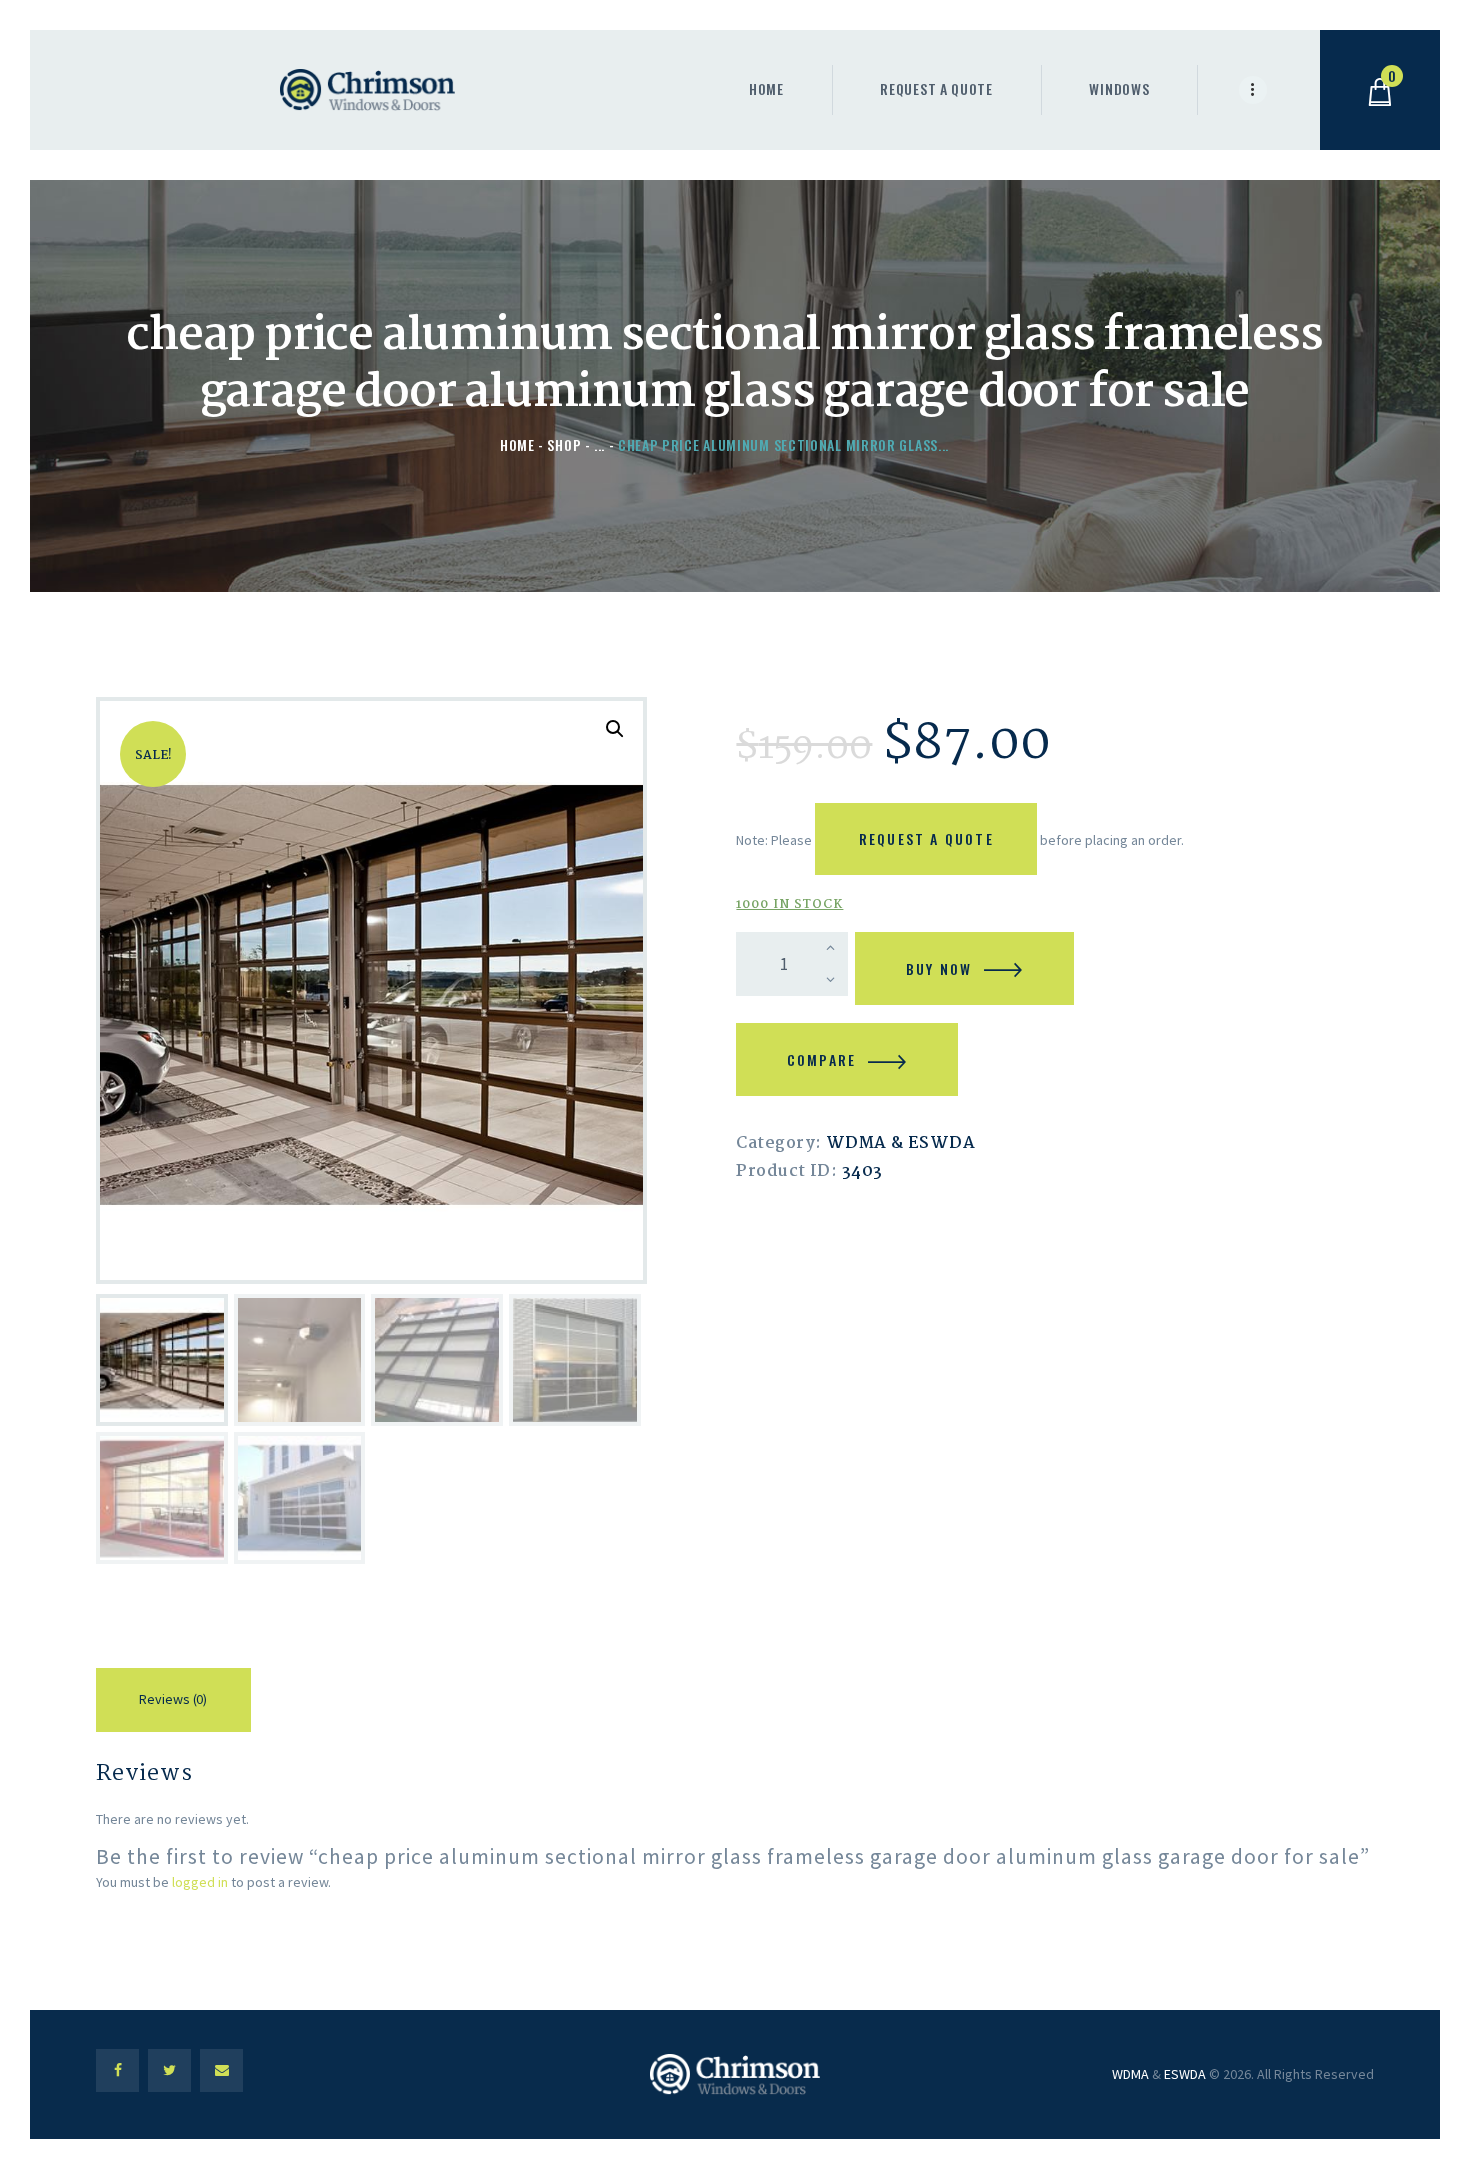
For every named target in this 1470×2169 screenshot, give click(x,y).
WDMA (1130, 2074)
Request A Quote (926, 838)
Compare (821, 1059)
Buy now (939, 968)
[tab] (173, 1703)
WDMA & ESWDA (900, 1143)
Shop (564, 444)
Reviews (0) (173, 1699)
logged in (200, 1882)
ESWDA (1185, 2074)
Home (517, 444)
